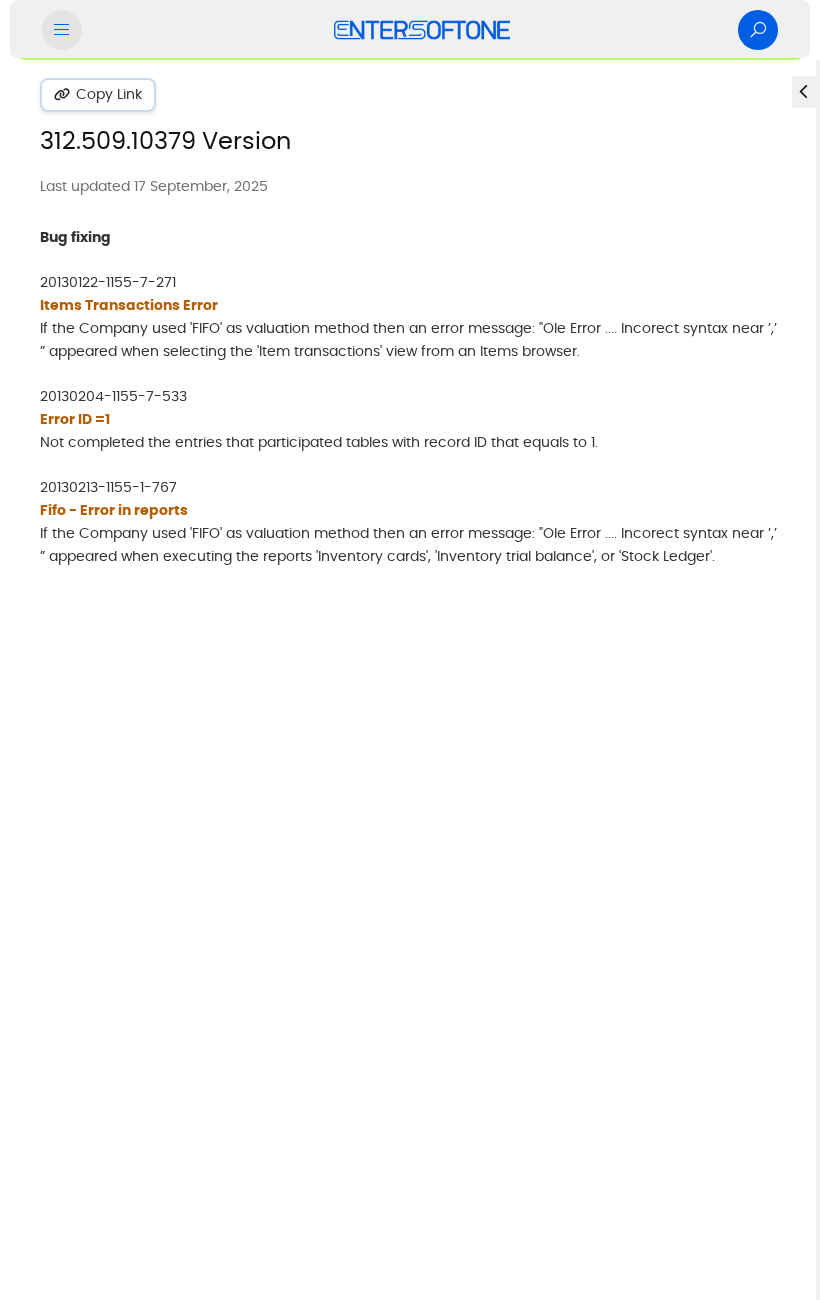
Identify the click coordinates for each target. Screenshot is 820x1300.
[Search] (758, 30)
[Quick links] (422, 30)
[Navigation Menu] (62, 30)
